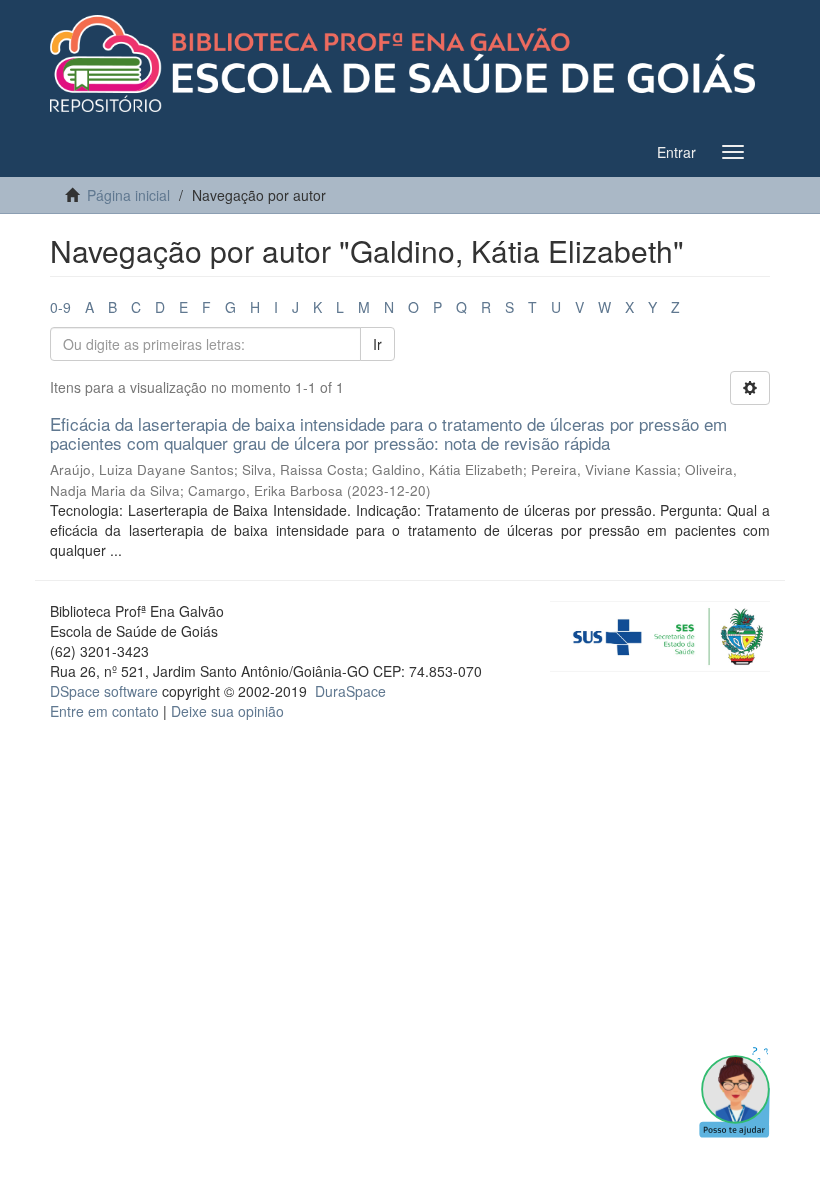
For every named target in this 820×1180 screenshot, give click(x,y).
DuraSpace (350, 691)
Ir (377, 344)
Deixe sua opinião (227, 711)
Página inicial (128, 195)
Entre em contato (104, 711)
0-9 (60, 307)
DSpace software (104, 691)
